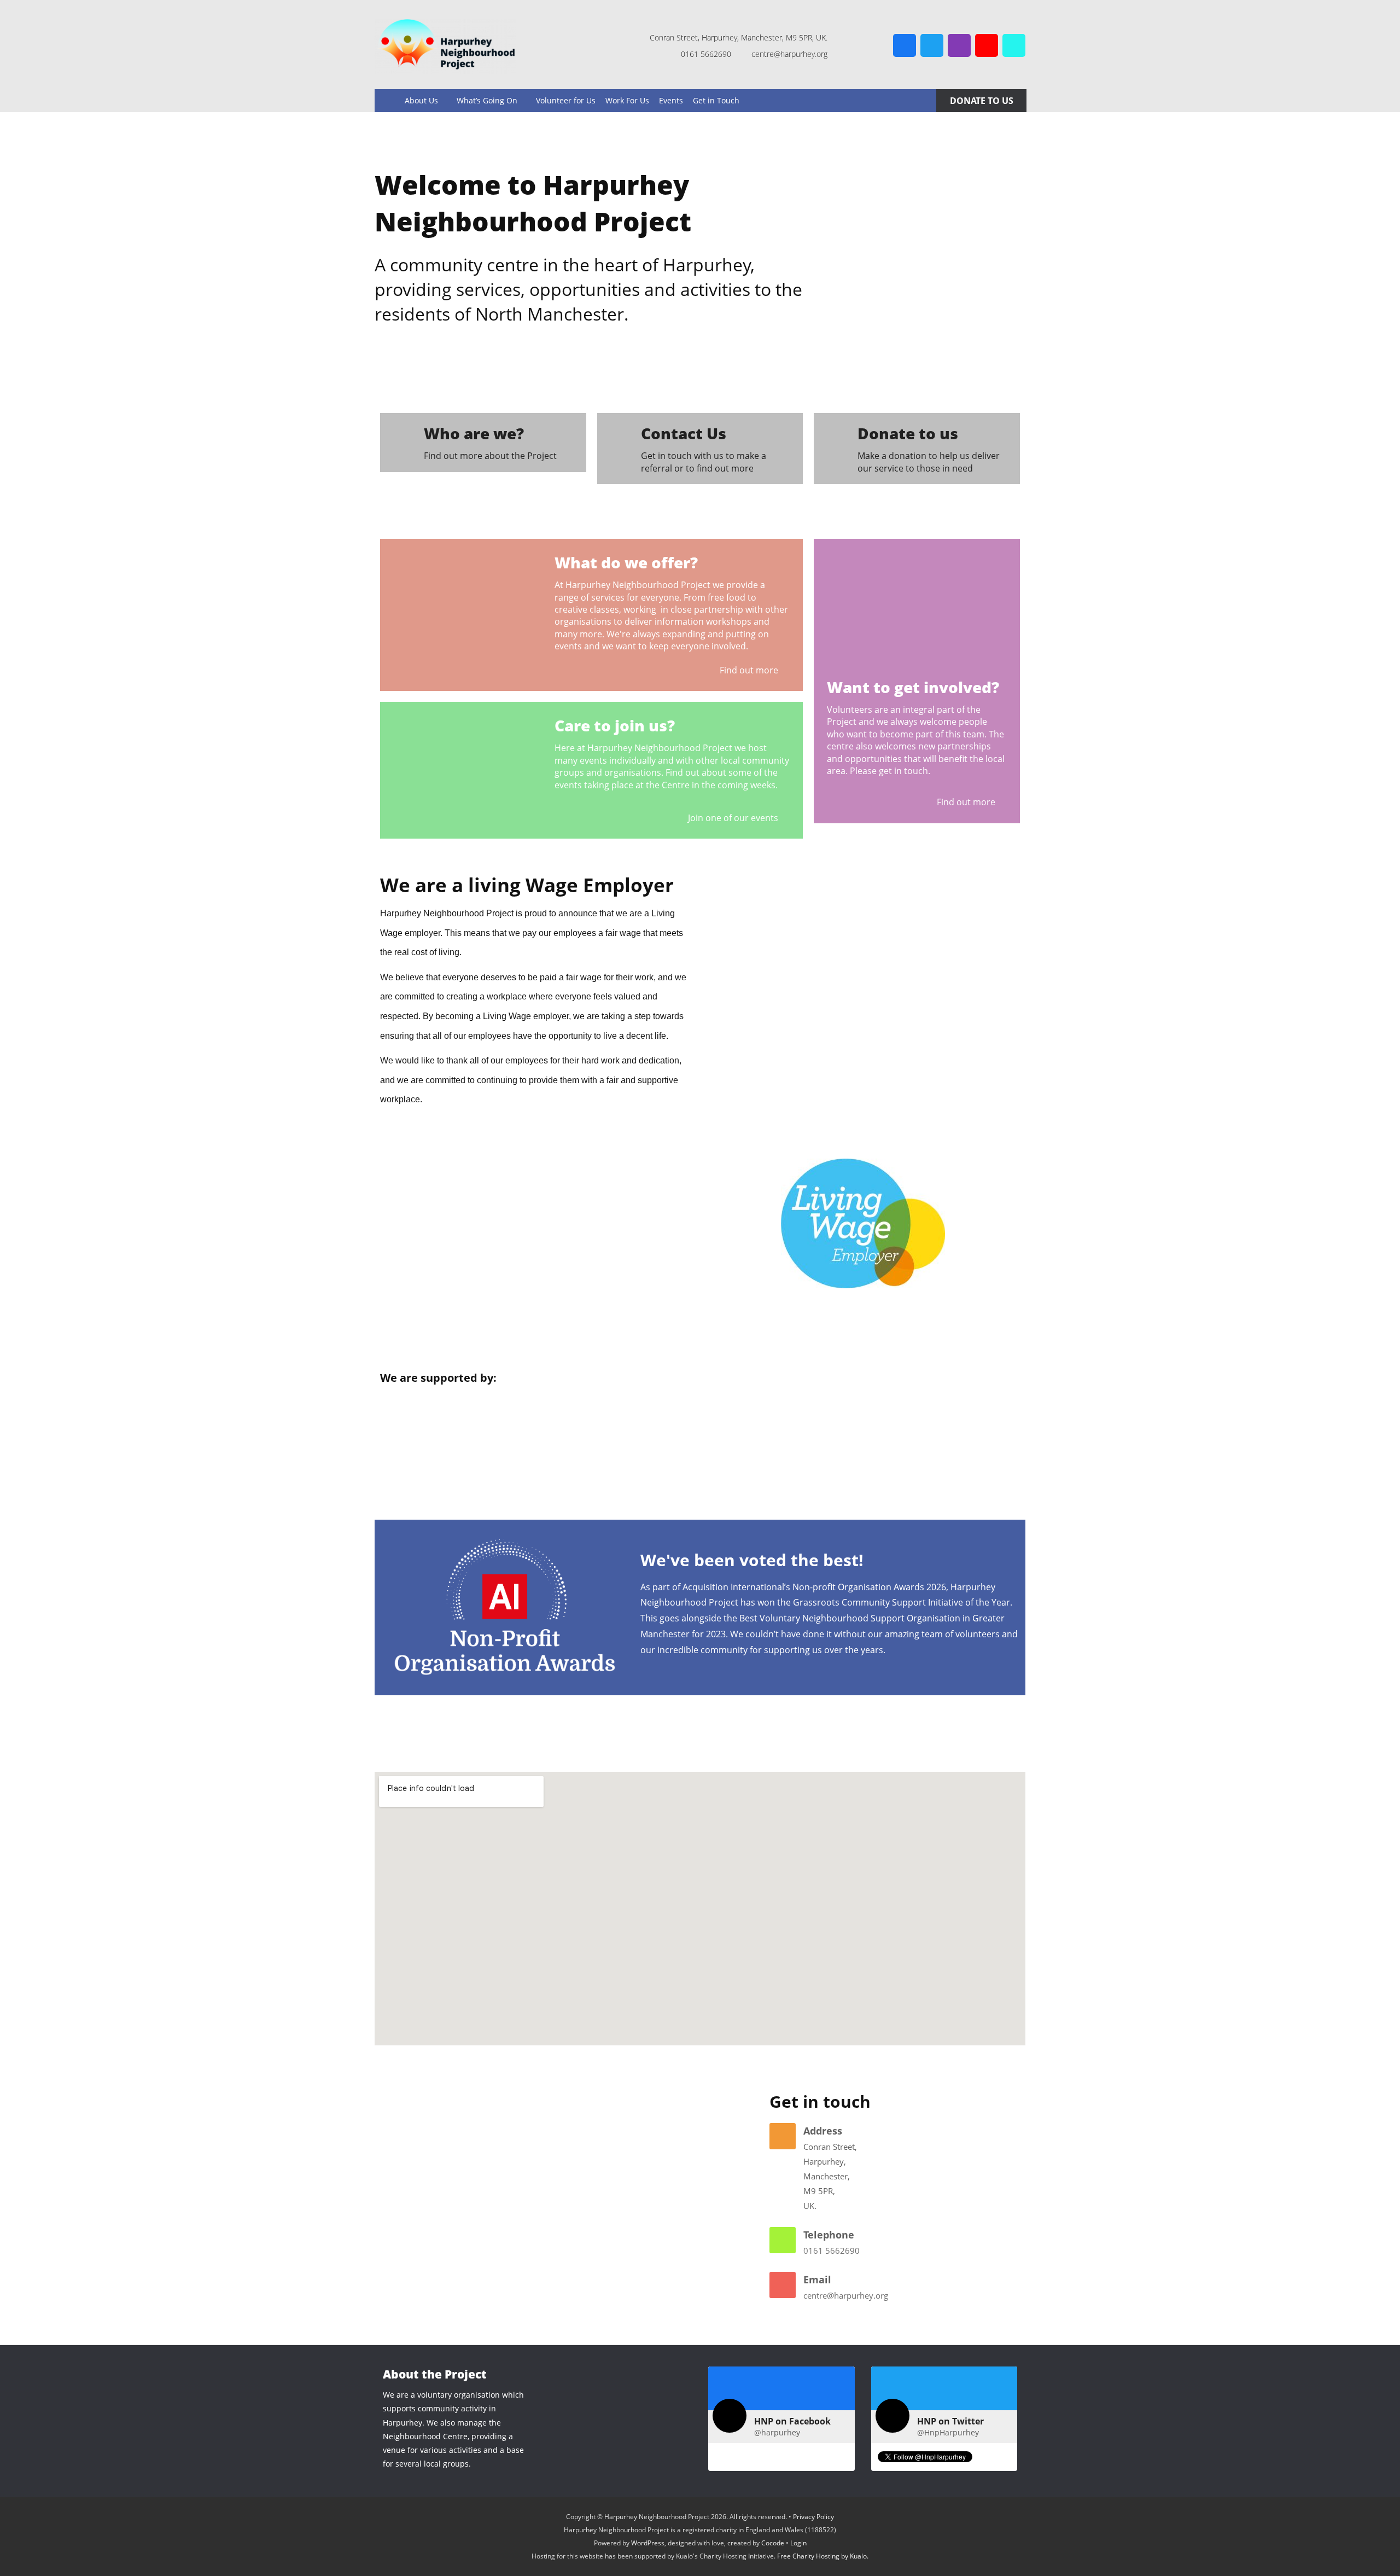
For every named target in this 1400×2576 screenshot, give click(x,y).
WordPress (648, 2543)
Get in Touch (716, 100)
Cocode (773, 2543)
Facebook (905, 45)
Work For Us (627, 100)
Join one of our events (734, 818)
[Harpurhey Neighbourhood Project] (445, 46)
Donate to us (982, 101)
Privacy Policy (813, 2517)
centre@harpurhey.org (846, 2295)
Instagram (959, 45)
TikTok (1014, 45)
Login (798, 2543)
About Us (421, 100)
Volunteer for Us (566, 100)
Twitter (932, 45)
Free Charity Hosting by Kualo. (823, 2556)
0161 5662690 (832, 2251)
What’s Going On (487, 100)
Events (671, 100)
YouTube (987, 45)
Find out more (750, 670)
